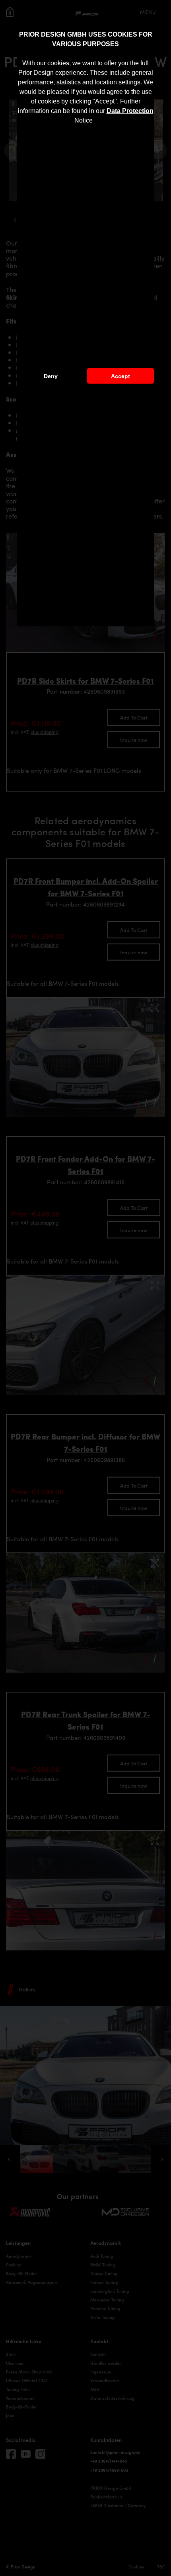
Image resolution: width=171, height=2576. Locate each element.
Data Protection (130, 111)
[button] (95, 121)
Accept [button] (120, 376)
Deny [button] (51, 376)
